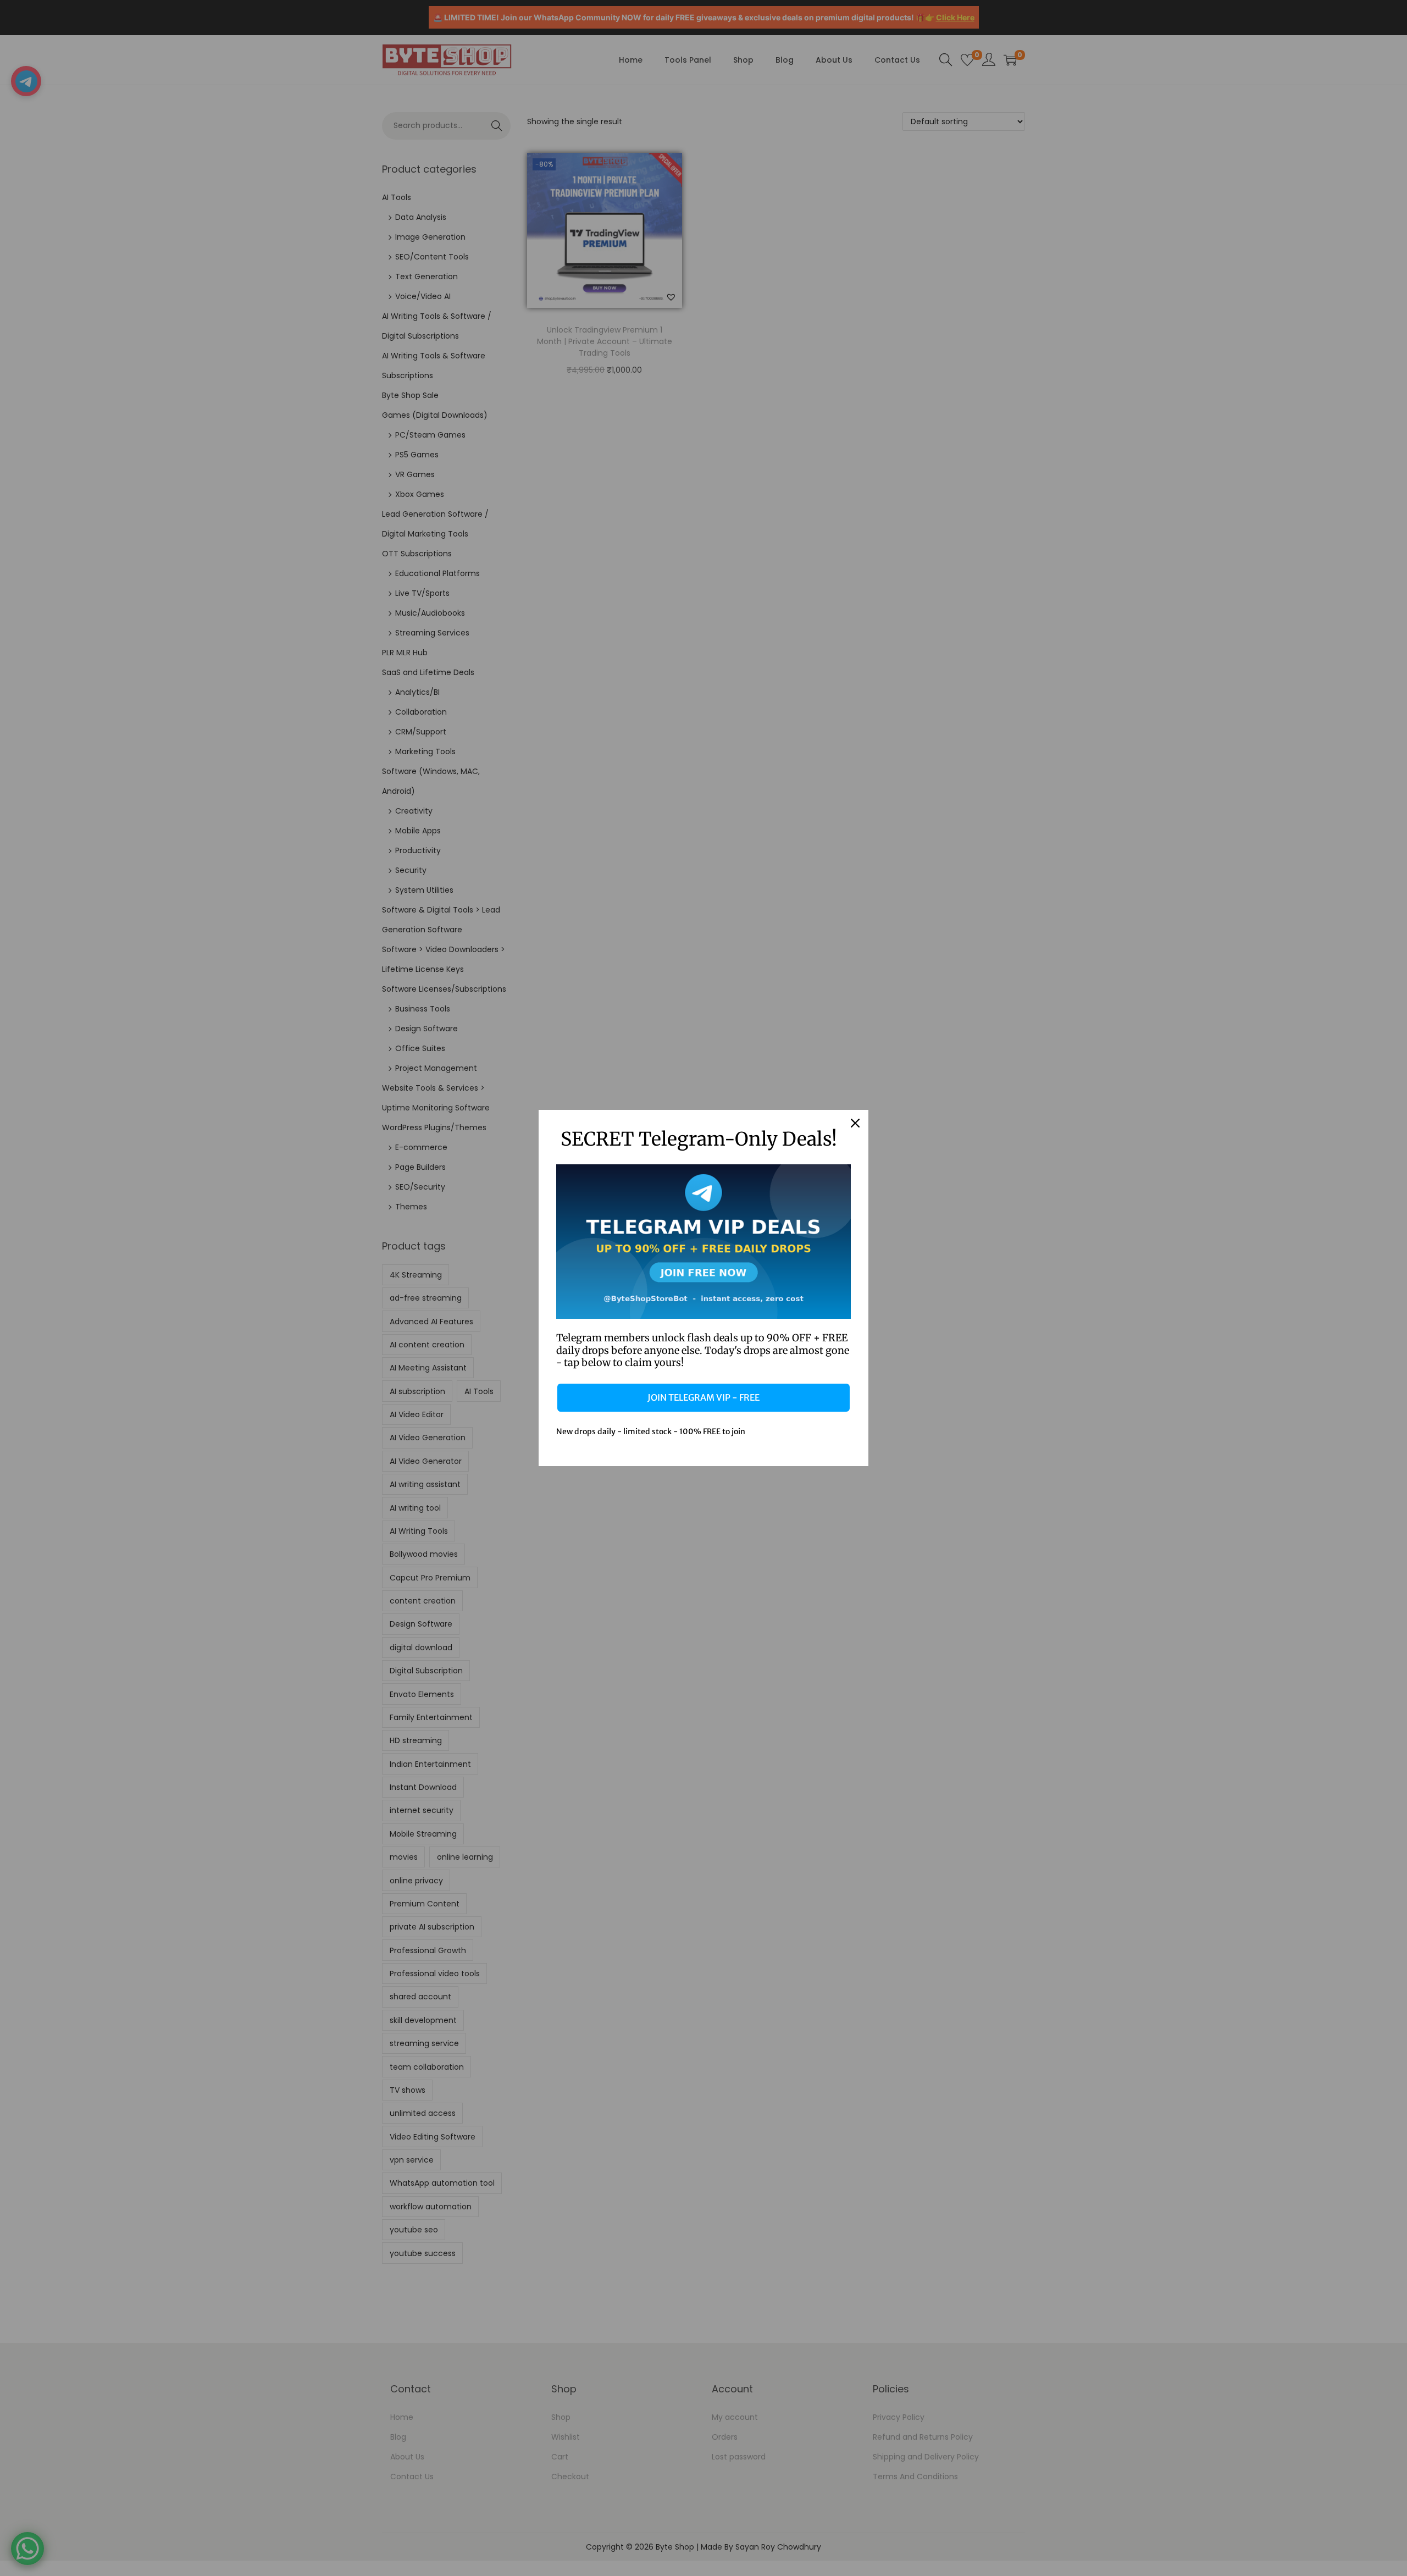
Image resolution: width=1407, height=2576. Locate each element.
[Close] (855, 1123)
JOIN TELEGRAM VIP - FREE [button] (703, 1397)
